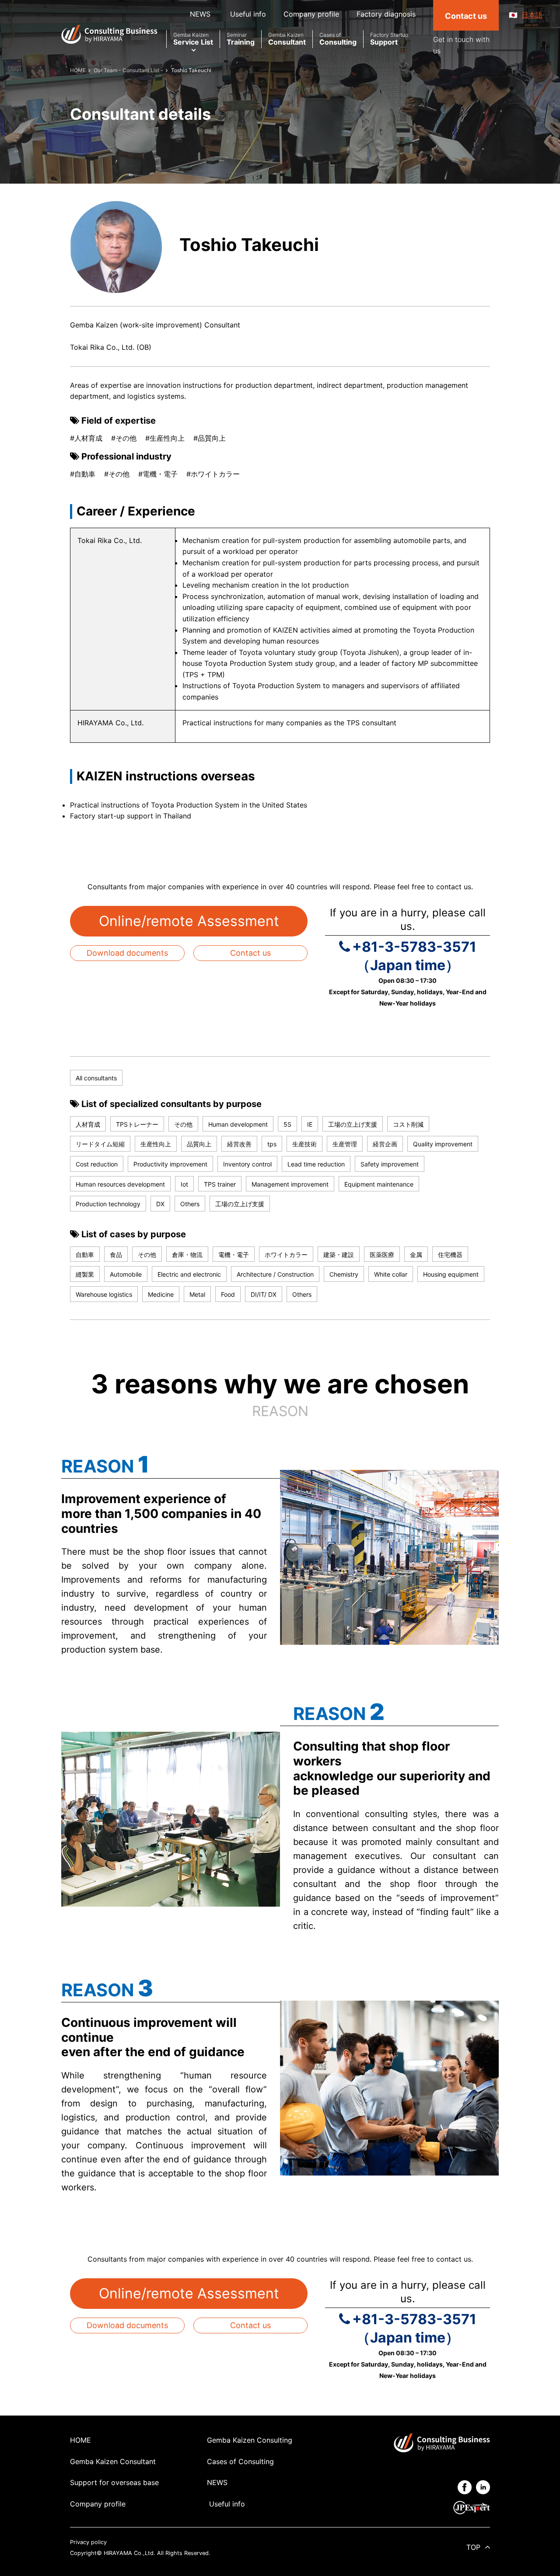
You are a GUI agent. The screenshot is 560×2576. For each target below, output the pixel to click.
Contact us (250, 953)
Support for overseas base (114, 2482)
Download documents (127, 953)
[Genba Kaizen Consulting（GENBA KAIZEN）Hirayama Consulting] (109, 34)
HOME (80, 2440)
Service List (193, 39)
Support (389, 39)
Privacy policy (88, 2542)
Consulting (338, 39)
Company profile (311, 14)
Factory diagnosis (386, 14)
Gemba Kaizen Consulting (250, 2440)
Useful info (247, 14)
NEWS (200, 14)
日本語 (532, 15)
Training (241, 39)
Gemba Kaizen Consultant (113, 2461)
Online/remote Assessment (189, 921)
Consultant (287, 39)
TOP (473, 2547)
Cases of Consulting (240, 2461)
